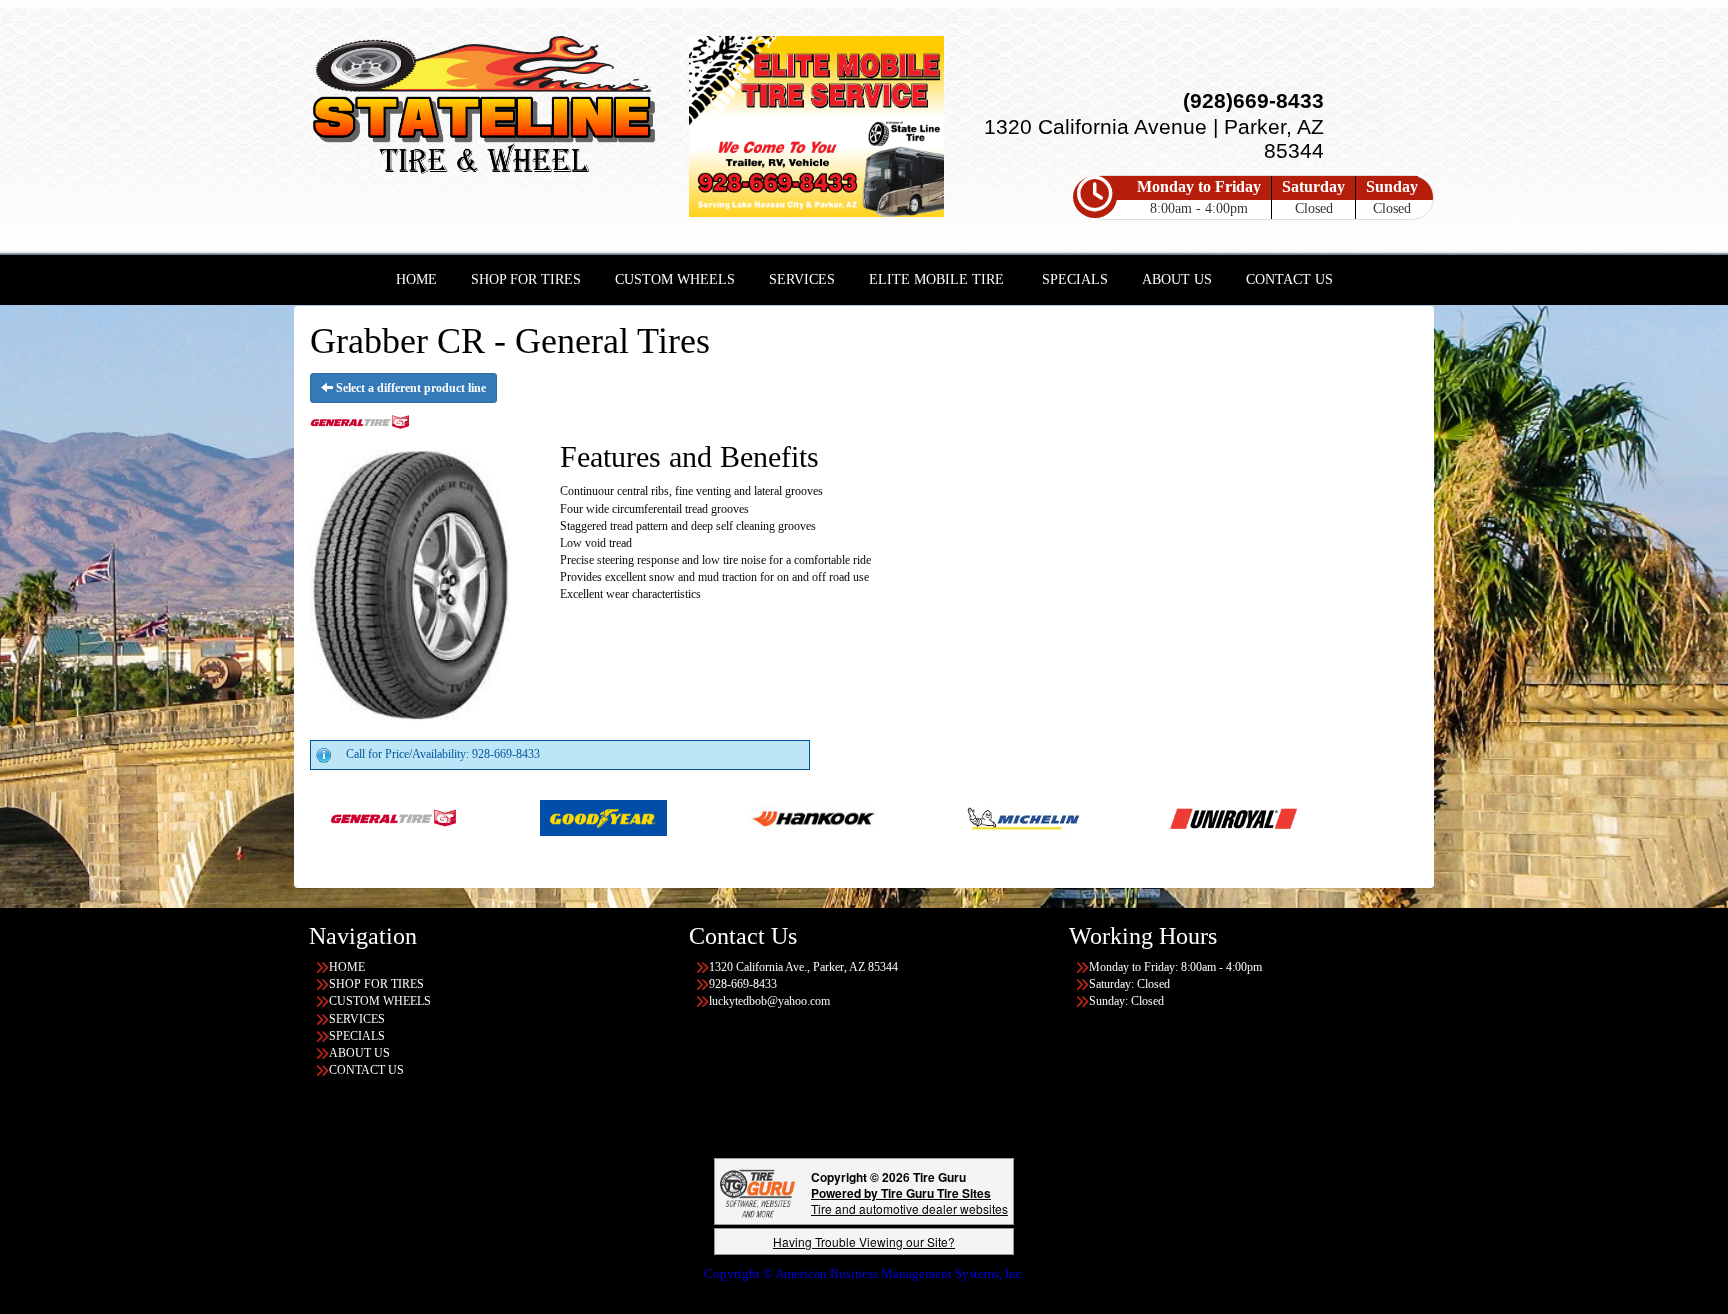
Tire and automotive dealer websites (909, 1200)
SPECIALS (1075, 279)
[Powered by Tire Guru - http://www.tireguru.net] (757, 1191)
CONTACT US (1289, 279)
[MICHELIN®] (920, 817)
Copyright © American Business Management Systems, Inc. (864, 1273)
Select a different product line (409, 388)
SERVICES (802, 279)
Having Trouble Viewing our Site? (864, 1241)
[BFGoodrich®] (1402, 817)
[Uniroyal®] (1130, 817)
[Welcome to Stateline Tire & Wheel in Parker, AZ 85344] (484, 108)
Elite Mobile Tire (936, 279)
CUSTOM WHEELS (675, 279)
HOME (416, 279)
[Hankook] (710, 817)
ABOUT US (1177, 279)
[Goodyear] (500, 817)
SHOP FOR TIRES (526, 279)
